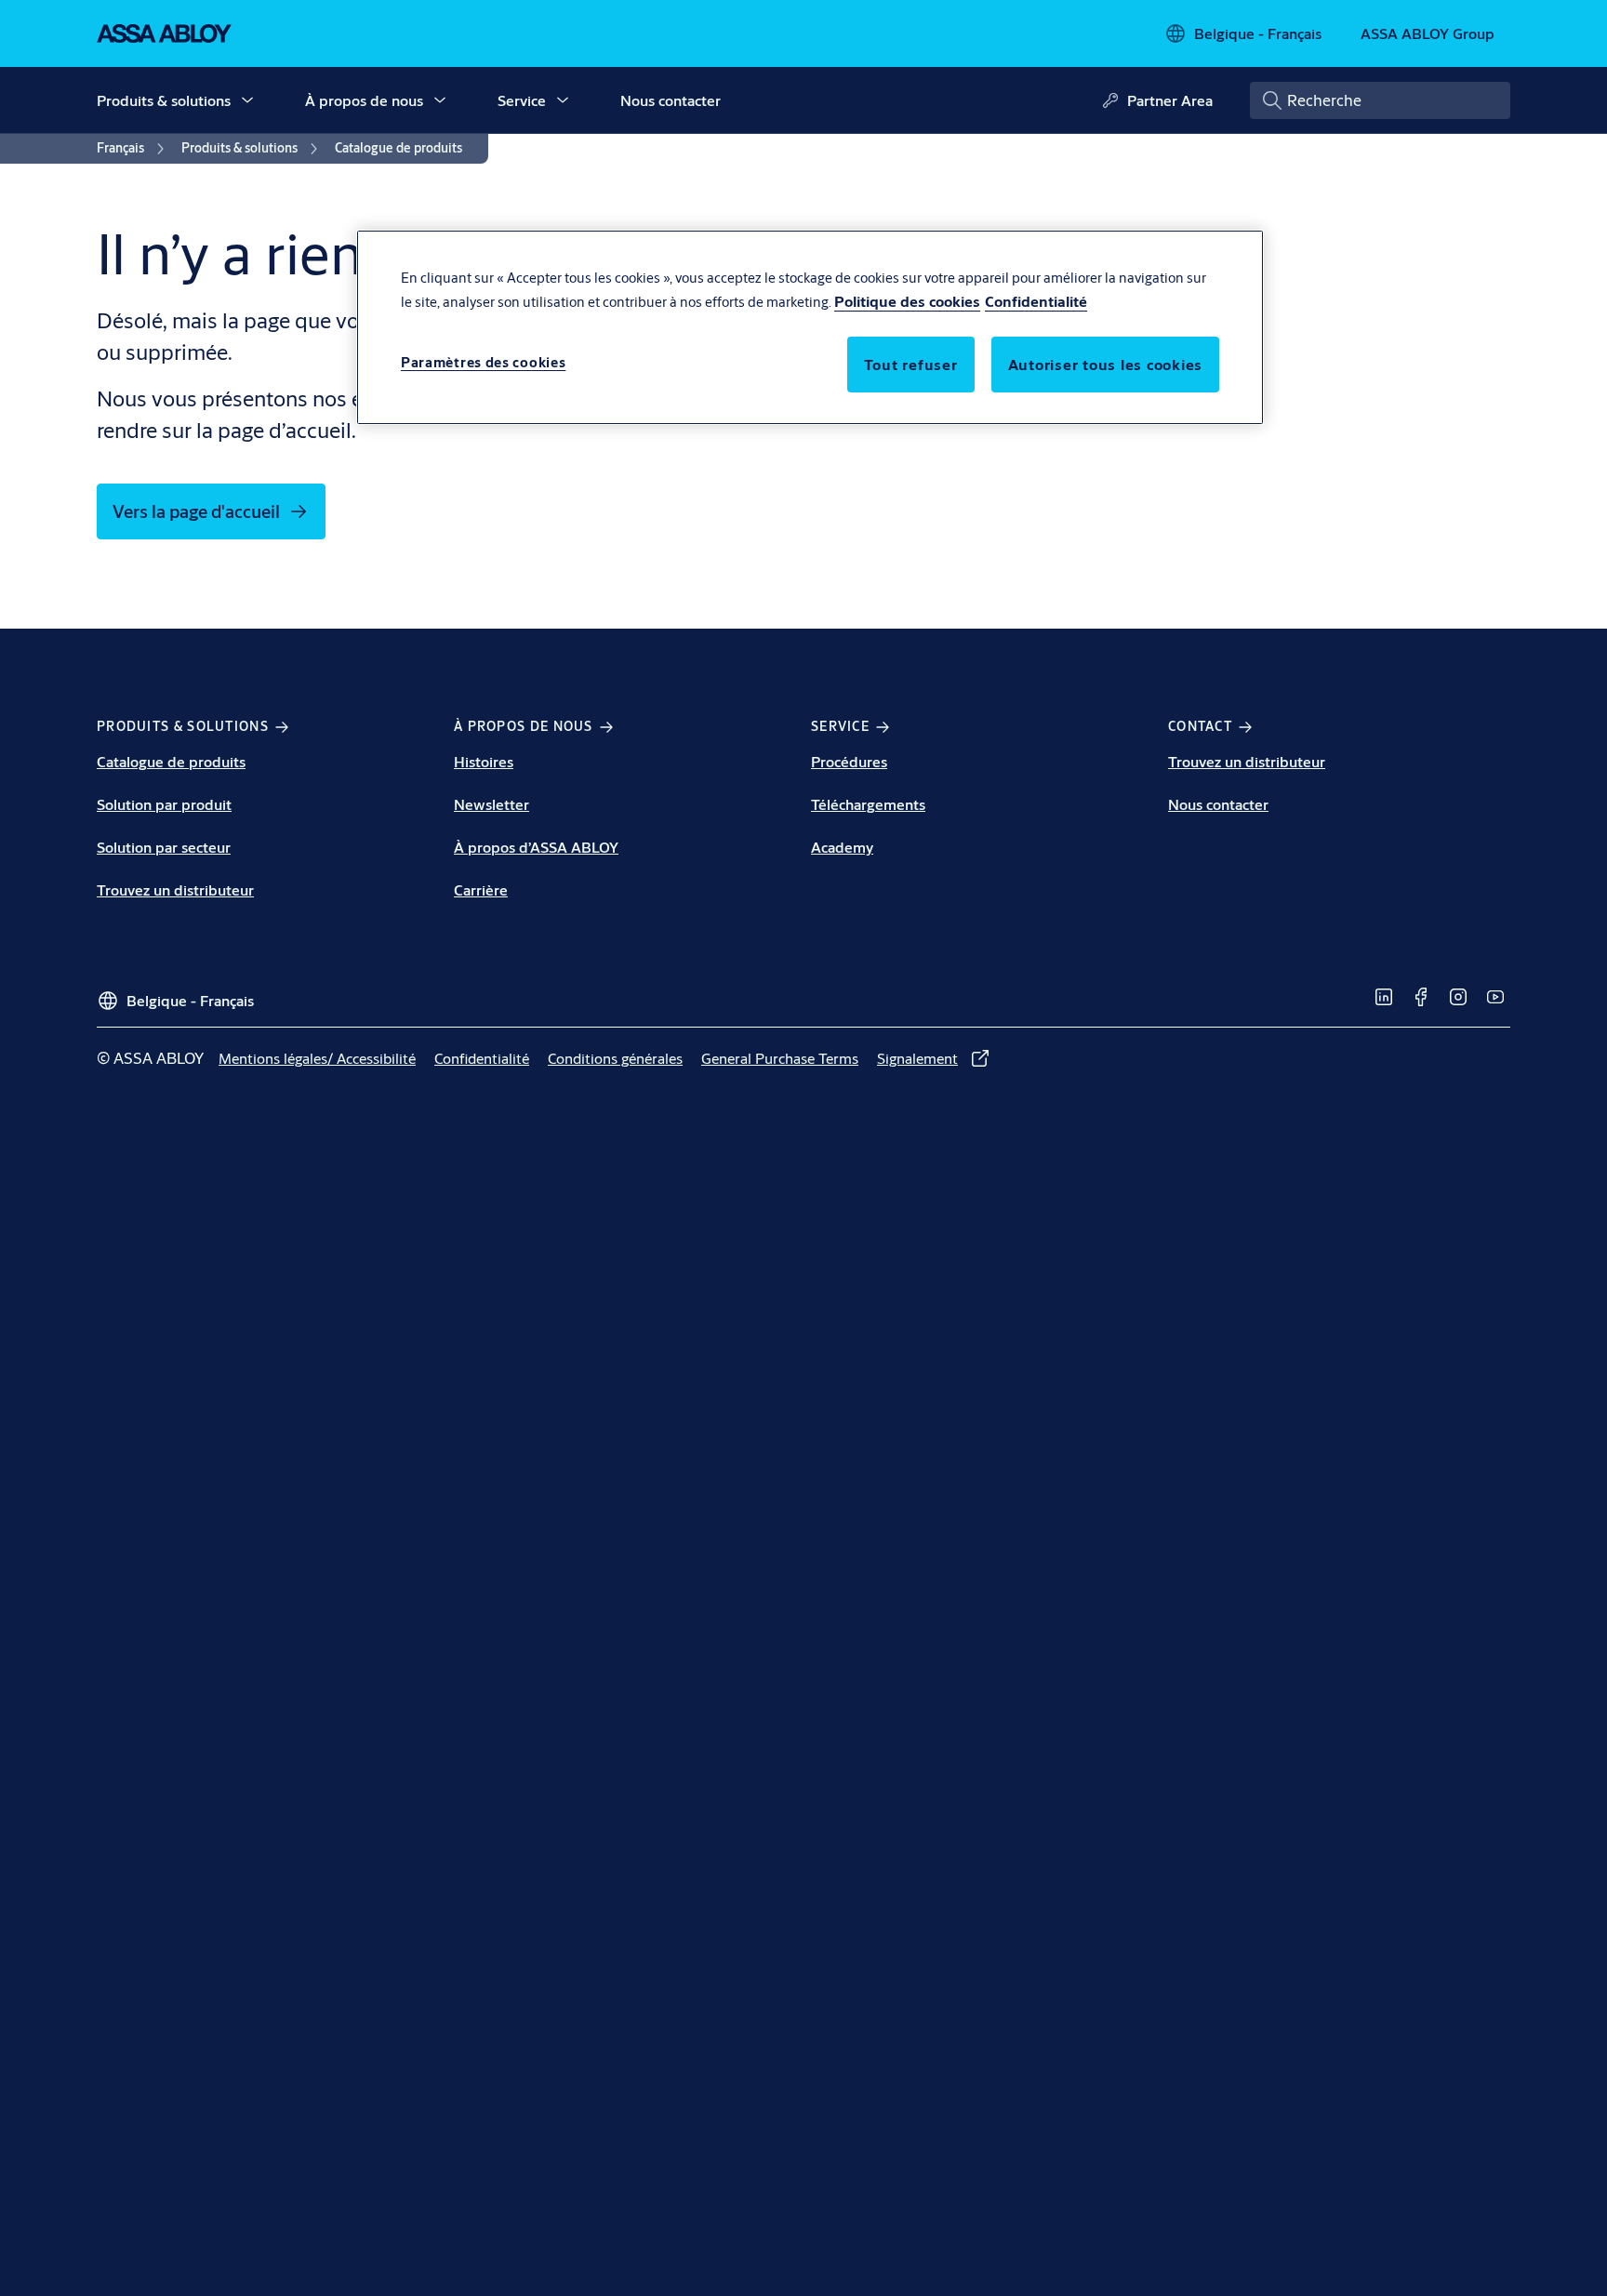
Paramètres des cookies (483, 362)
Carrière (481, 889)
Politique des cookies (907, 301)
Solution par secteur (164, 847)
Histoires (484, 761)
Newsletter (491, 804)
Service (522, 100)
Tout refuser (911, 364)
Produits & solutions (164, 100)
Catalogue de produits (171, 761)
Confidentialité (1036, 301)
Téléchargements (868, 804)
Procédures (849, 761)
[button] (247, 100)
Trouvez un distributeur (175, 889)
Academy (842, 847)
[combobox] (1380, 100)
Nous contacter (671, 100)
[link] (133, 149)
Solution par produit (164, 804)
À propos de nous (364, 100)
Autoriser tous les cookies (1106, 364)
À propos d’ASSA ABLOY (536, 847)
